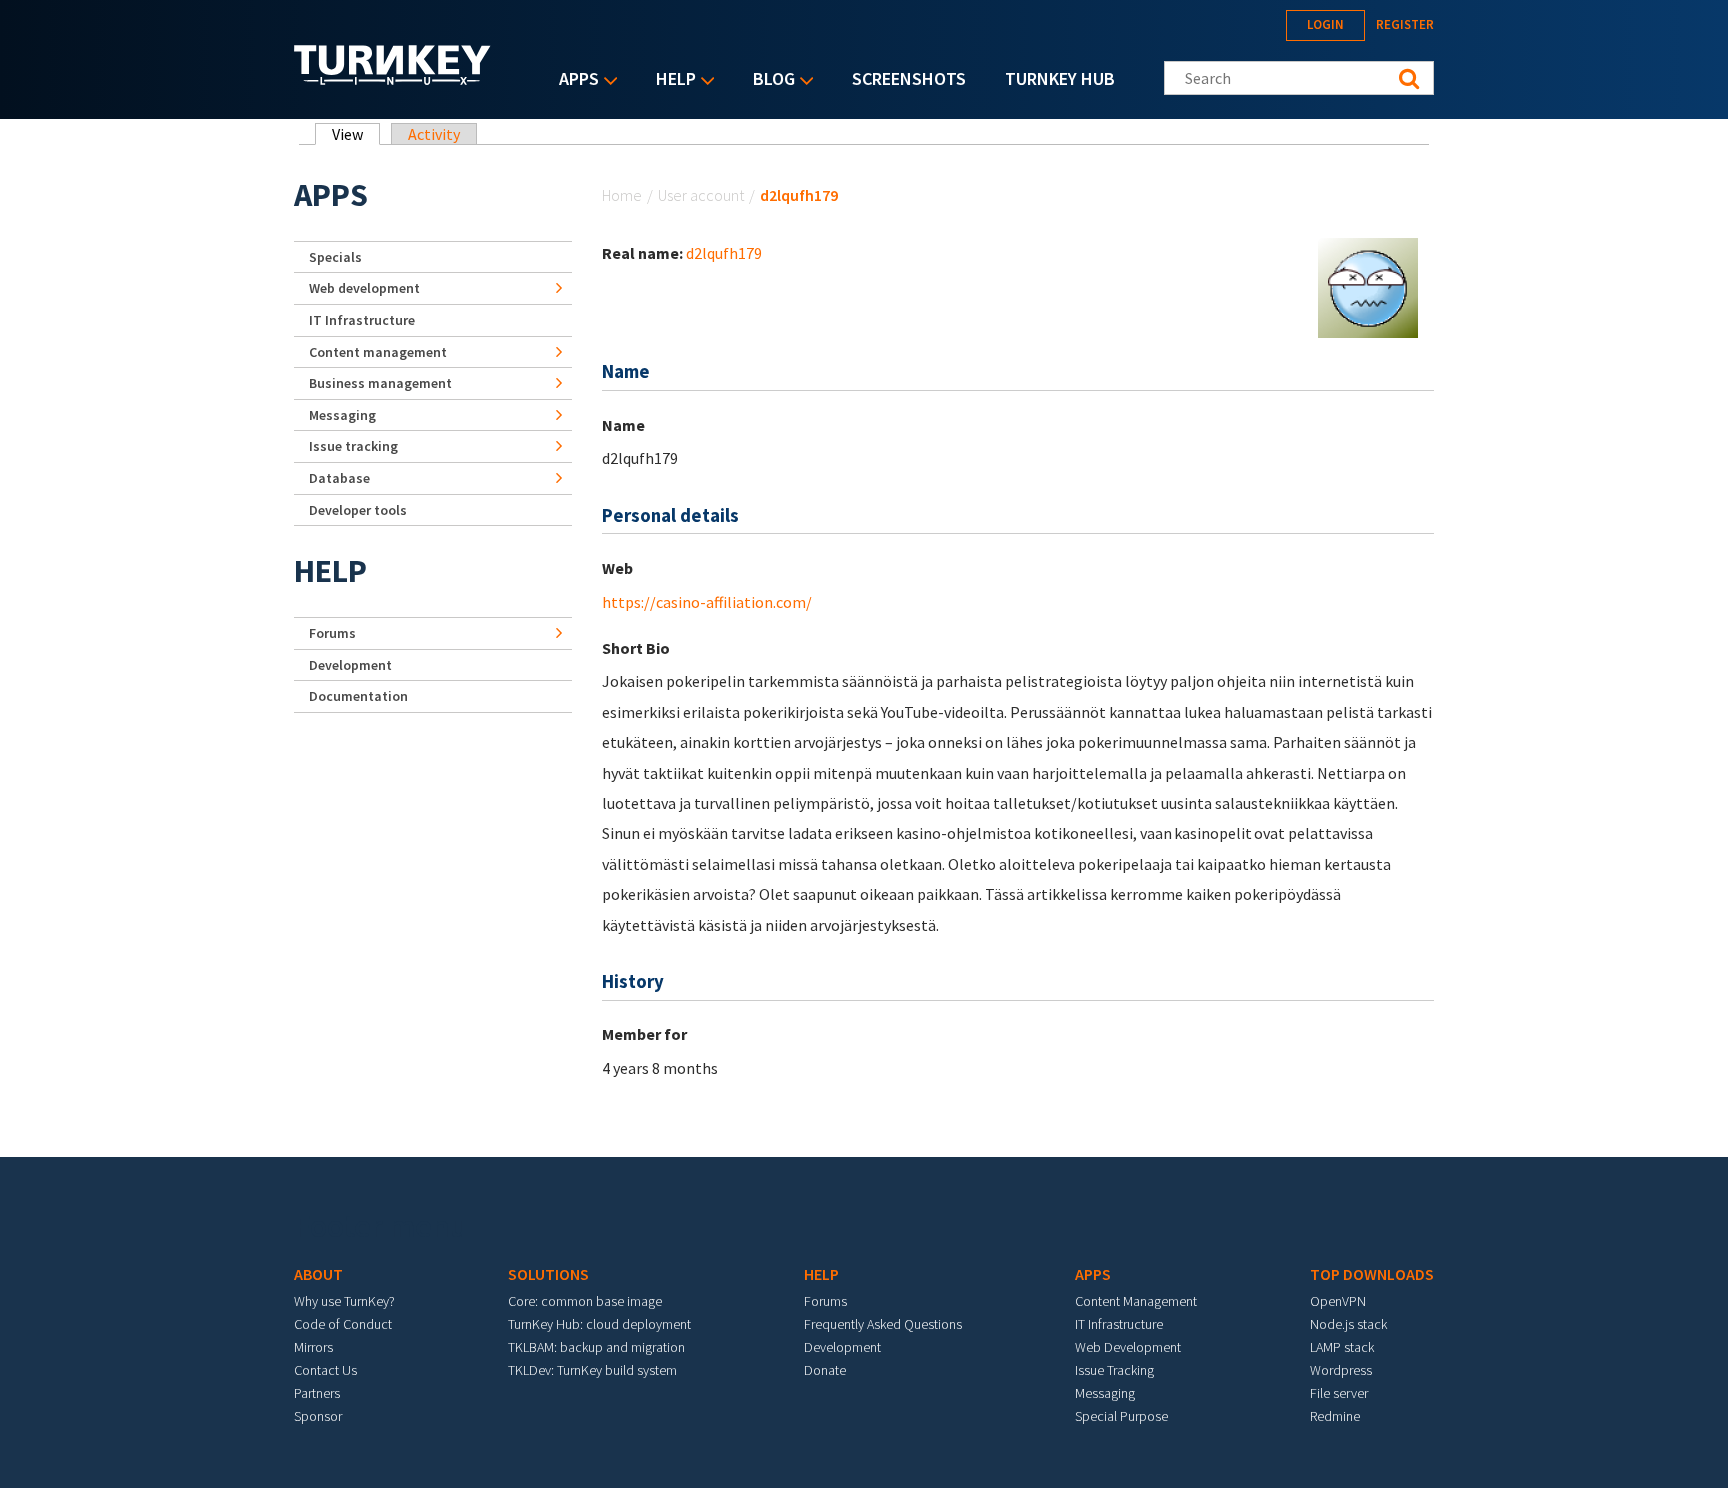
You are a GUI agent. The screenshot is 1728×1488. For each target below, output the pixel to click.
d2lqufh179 (724, 253)
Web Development (1128, 1347)
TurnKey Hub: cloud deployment (599, 1324)
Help (671, 80)
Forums (332, 633)
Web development (364, 288)
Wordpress (1341, 1370)
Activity (434, 134)
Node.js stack (1348, 1324)
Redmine (1335, 1416)
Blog (769, 80)
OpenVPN (1338, 1301)
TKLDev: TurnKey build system (592, 1370)
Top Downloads (1372, 1274)
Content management (378, 352)
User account (701, 195)
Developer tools (358, 510)
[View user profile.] (1368, 286)
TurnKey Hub (1060, 78)
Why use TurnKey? (344, 1301)
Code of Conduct (343, 1324)
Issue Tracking (1114, 1370)
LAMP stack (1342, 1347)
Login (1325, 24)
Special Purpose (1121, 1416)
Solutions (548, 1274)
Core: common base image (585, 1301)
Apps (574, 80)
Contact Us (325, 1370)
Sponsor (318, 1416)
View (356, 134)
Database (339, 478)
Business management (380, 383)
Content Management (1136, 1301)
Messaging (342, 415)
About (318, 1274)
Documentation (358, 696)
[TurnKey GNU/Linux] (392, 79)
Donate (825, 1370)
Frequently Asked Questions (883, 1324)
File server (1339, 1393)
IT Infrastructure (362, 320)
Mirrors (313, 1347)
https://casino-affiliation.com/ (707, 602)
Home (622, 195)
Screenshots (909, 78)
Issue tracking (353, 446)
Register (1405, 24)
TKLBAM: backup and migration (596, 1347)
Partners (317, 1393)
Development (350, 665)
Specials (335, 257)
